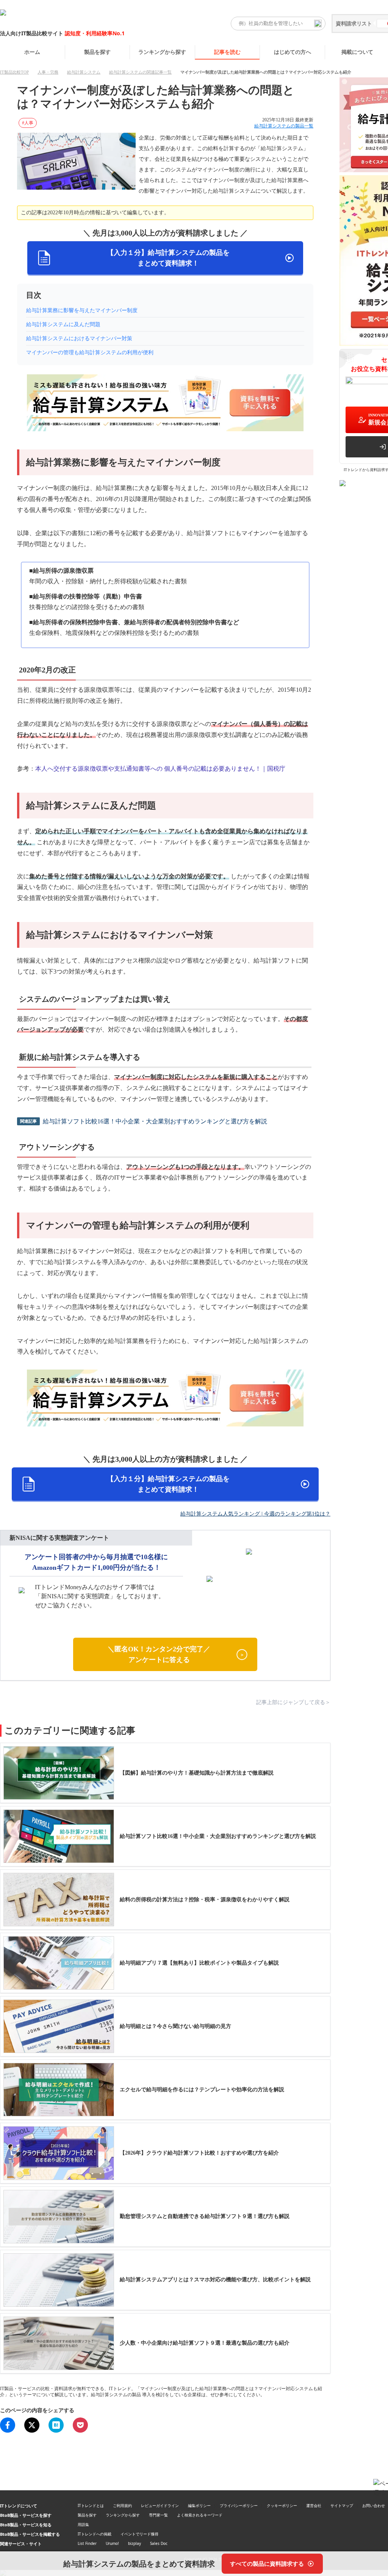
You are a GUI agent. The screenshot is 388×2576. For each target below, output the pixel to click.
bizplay (135, 2543)
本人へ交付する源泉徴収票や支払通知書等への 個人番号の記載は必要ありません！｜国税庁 (160, 769)
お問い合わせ (374, 2505)
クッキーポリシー (282, 2505)
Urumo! (112, 2543)
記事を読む (227, 52)
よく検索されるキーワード (200, 2515)
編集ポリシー (199, 2505)
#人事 (28, 123)
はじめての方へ (293, 52)
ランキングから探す (162, 52)
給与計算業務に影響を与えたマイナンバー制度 (82, 310)
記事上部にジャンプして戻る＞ (293, 1702)
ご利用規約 (122, 2505)
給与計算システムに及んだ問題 (63, 324)
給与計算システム (84, 72)
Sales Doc (159, 2543)
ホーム (32, 52)
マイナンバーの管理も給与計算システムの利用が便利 (90, 353)
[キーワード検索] (318, 24)
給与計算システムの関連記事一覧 (140, 72)
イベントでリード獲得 (139, 2534)
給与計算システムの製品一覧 (284, 126)
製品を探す (97, 52)
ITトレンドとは (91, 2505)
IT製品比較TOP (14, 72)
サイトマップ (342, 2505)
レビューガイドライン (160, 2505)
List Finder (87, 2543)
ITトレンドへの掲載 (95, 2534)
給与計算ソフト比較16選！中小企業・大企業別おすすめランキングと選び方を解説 (155, 1121)
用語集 (83, 2524)
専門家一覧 (158, 2515)
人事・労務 (48, 72)
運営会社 (314, 2505)
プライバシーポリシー (239, 2505)
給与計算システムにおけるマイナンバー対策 (79, 338)
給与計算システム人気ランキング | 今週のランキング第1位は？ (255, 1514)
